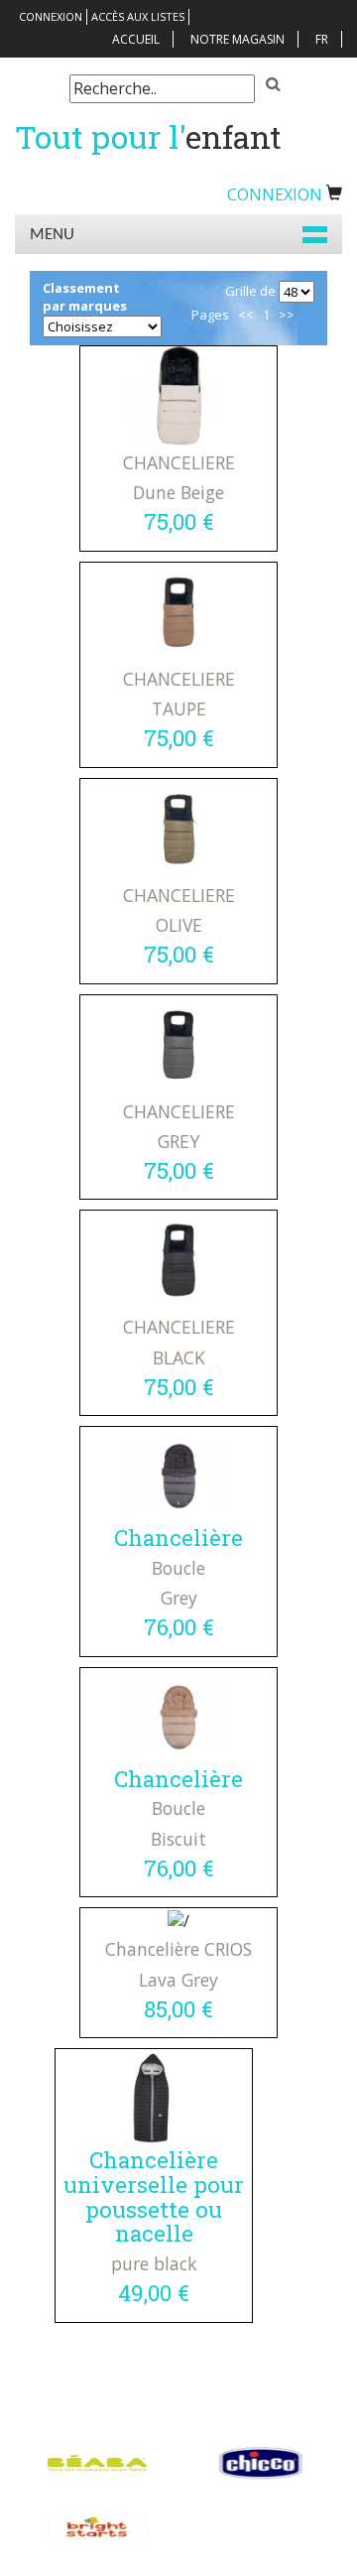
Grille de (250, 291)
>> (287, 315)
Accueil (136, 39)
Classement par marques (85, 297)
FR (322, 39)
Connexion (51, 16)
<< (246, 315)
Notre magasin (238, 39)
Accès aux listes (138, 16)
